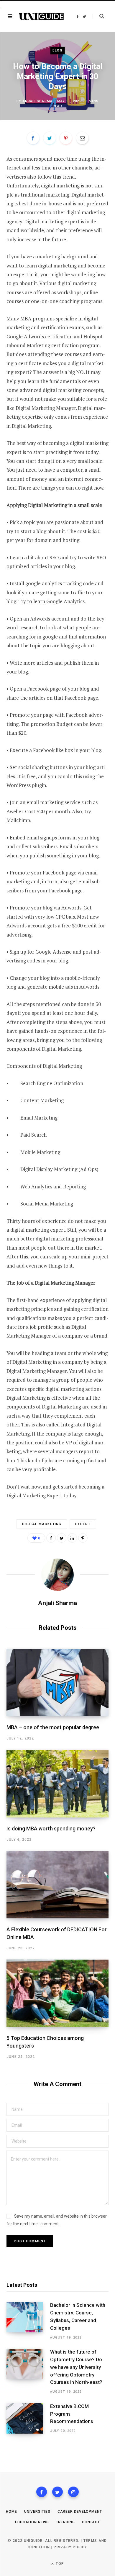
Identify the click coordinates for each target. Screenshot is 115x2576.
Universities (37, 2512)
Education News (32, 2522)
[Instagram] (73, 2492)
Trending (65, 2522)
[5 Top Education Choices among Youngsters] (57, 1993)
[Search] (98, 16)
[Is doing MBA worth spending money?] (57, 1783)
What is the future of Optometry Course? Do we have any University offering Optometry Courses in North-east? (76, 2367)
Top (59, 2564)
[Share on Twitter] (50, 138)
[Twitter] (57, 2492)
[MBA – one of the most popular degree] (57, 1683)
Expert (83, 1524)
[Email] (82, 138)
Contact (91, 2522)
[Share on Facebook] (33, 138)
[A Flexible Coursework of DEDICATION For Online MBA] (57, 1885)
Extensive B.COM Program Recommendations (72, 2414)
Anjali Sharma (38, 101)
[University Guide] (41, 17)
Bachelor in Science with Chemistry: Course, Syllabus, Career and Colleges (78, 2316)
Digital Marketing (42, 1524)
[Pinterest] (66, 138)
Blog (57, 50)
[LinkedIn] (72, 1538)
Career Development (80, 2512)
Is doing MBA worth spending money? (51, 1829)
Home (11, 2512)
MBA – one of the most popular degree (53, 1727)
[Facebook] (42, 2492)
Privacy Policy (70, 2547)
